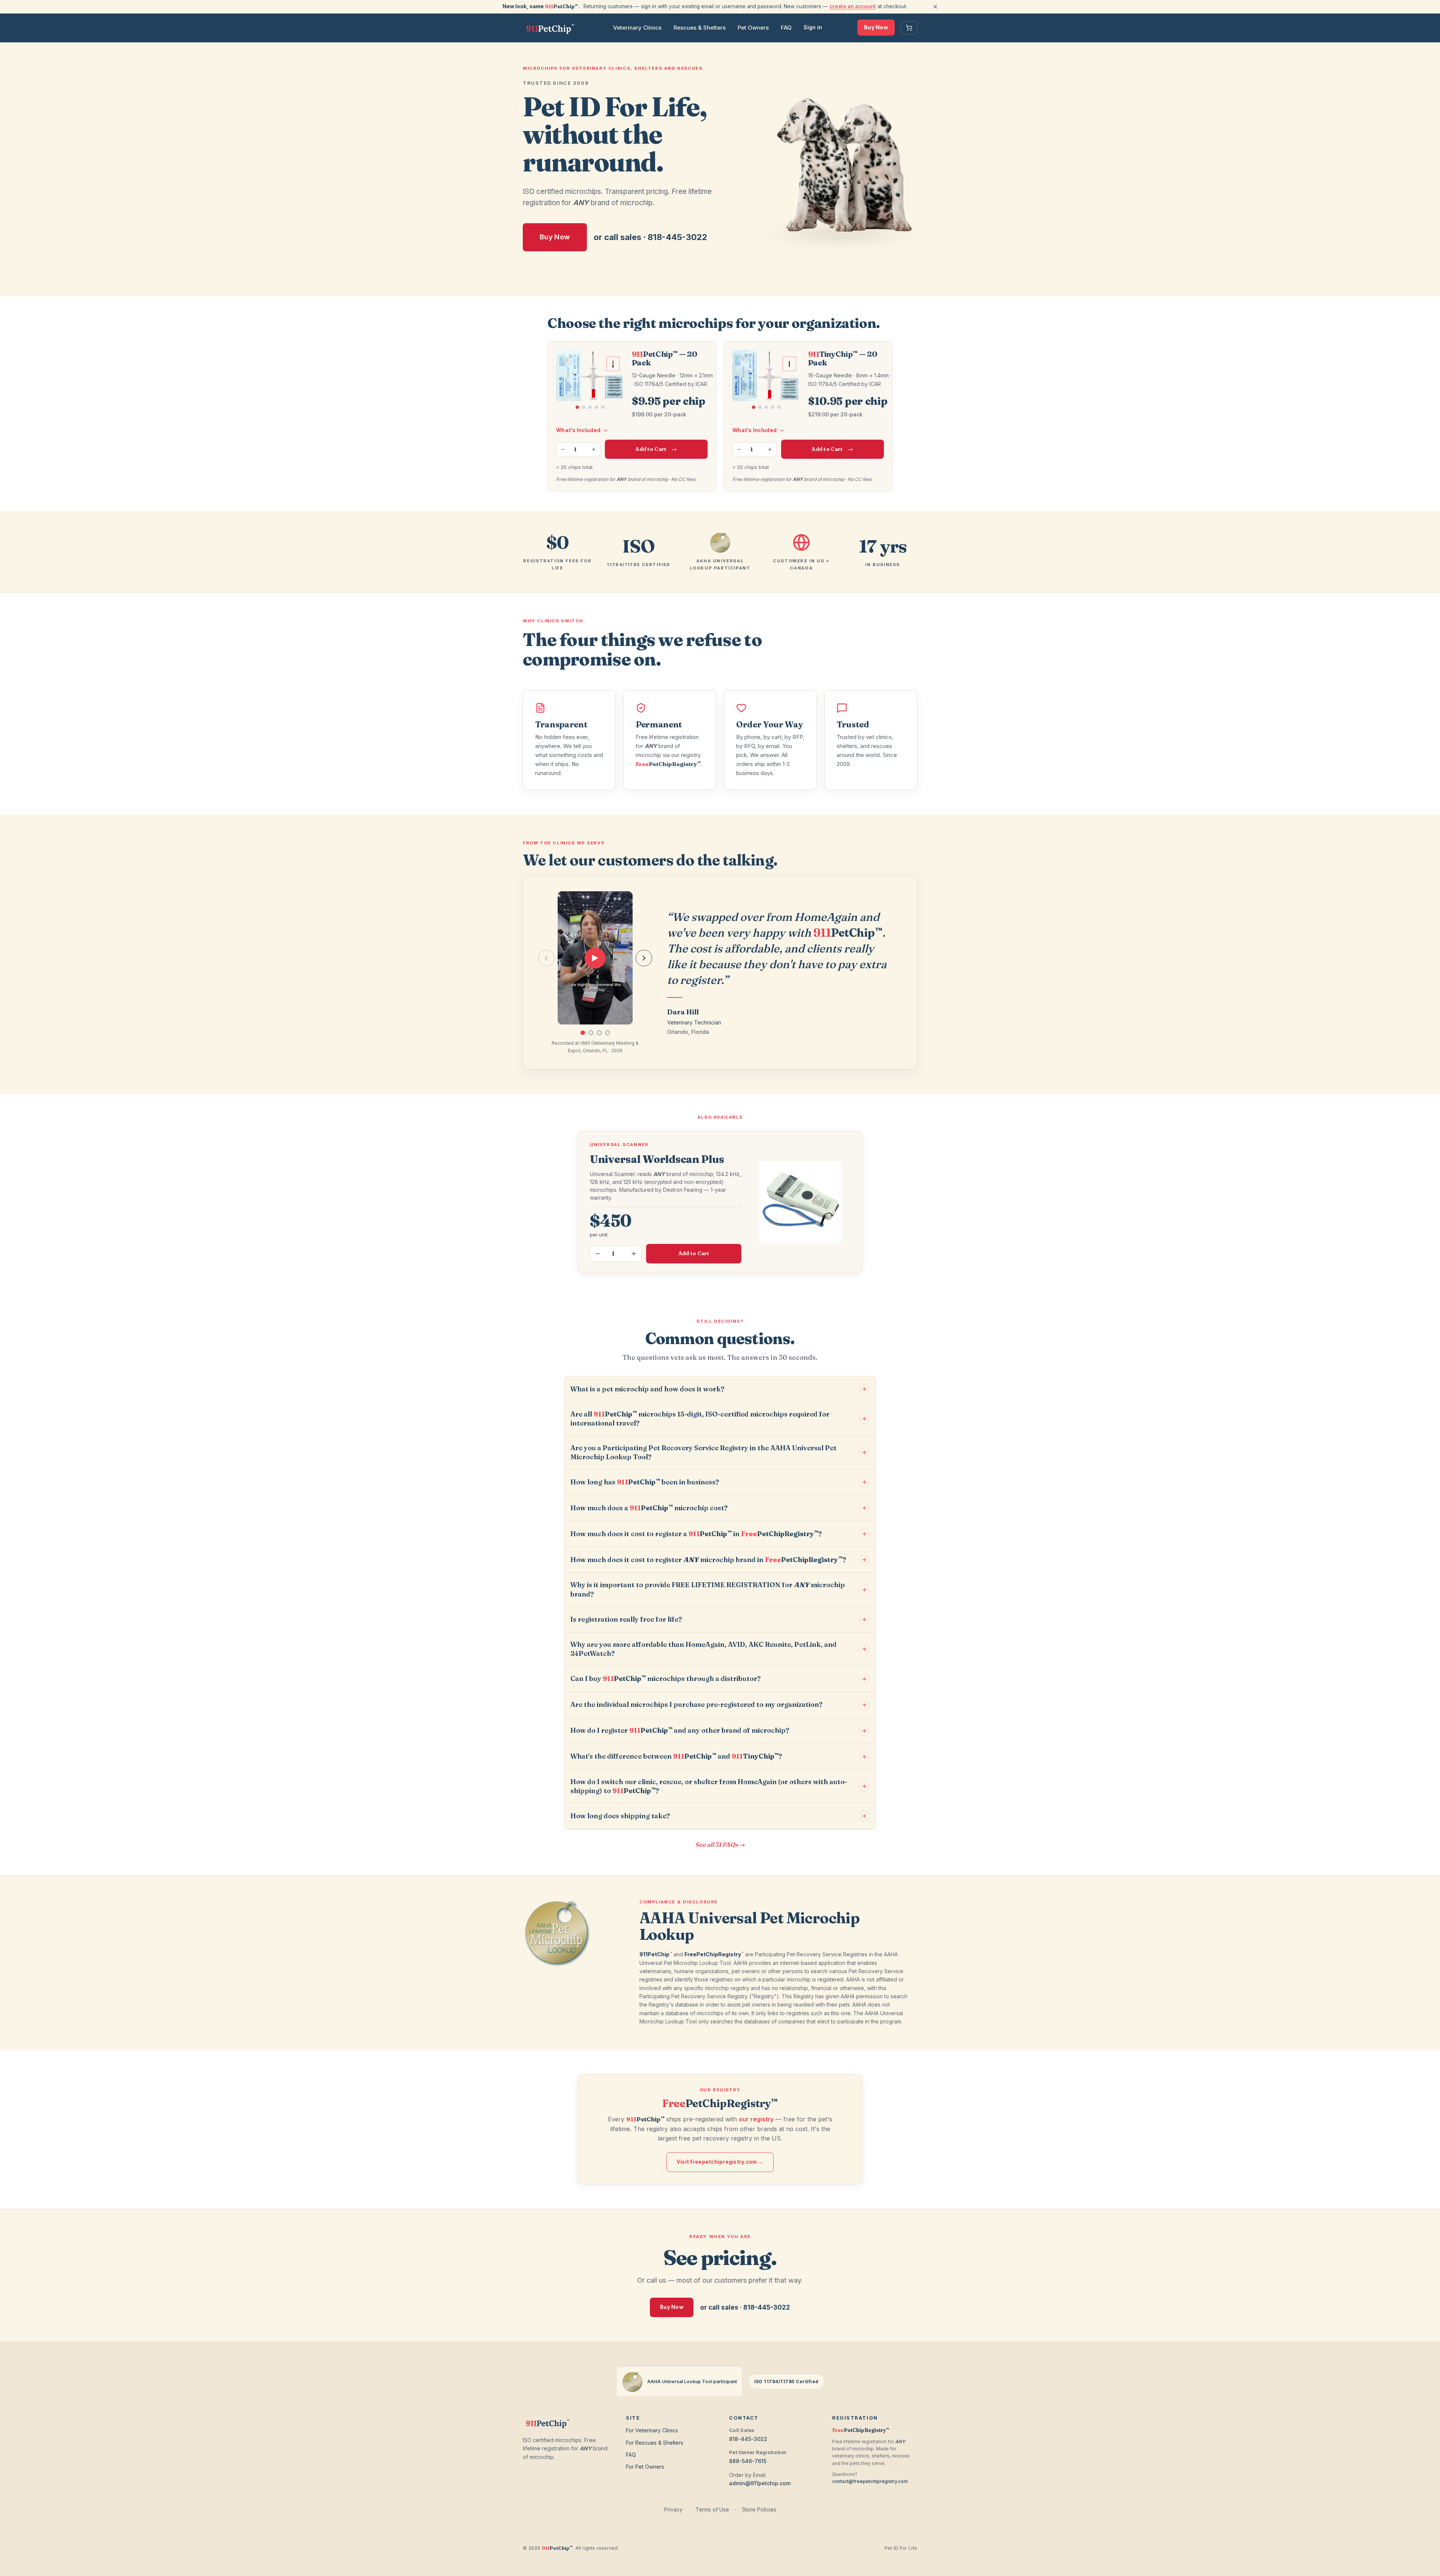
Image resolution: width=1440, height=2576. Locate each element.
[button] (583, 1033)
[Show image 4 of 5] (596, 407)
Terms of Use (712, 2509)
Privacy (673, 2509)
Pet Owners (753, 28)
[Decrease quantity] (563, 449)
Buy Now (876, 27)
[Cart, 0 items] (909, 28)
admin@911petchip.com (760, 2483)
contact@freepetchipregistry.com (870, 2481)
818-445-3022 (748, 2439)
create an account (853, 6)
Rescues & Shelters (700, 28)
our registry (756, 2119)
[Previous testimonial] (546, 958)
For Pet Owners (645, 2467)
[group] (595, 958)
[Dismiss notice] (935, 7)
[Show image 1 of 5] (577, 407)
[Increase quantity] (594, 449)
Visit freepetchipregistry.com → (720, 2162)
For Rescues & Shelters (655, 2443)
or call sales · (650, 237)
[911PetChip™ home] (550, 28)
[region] (590, 384)
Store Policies (759, 2509)
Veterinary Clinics (637, 28)
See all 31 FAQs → (720, 1845)
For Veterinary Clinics (652, 2430)
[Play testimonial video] (595, 958)
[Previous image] (561, 376)
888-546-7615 (748, 2461)
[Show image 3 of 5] (590, 407)
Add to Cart (656, 449)
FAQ (786, 28)
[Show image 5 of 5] (603, 407)
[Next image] (620, 376)
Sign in (813, 27)
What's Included (578, 430)
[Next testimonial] (644, 958)
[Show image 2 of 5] (584, 407)
